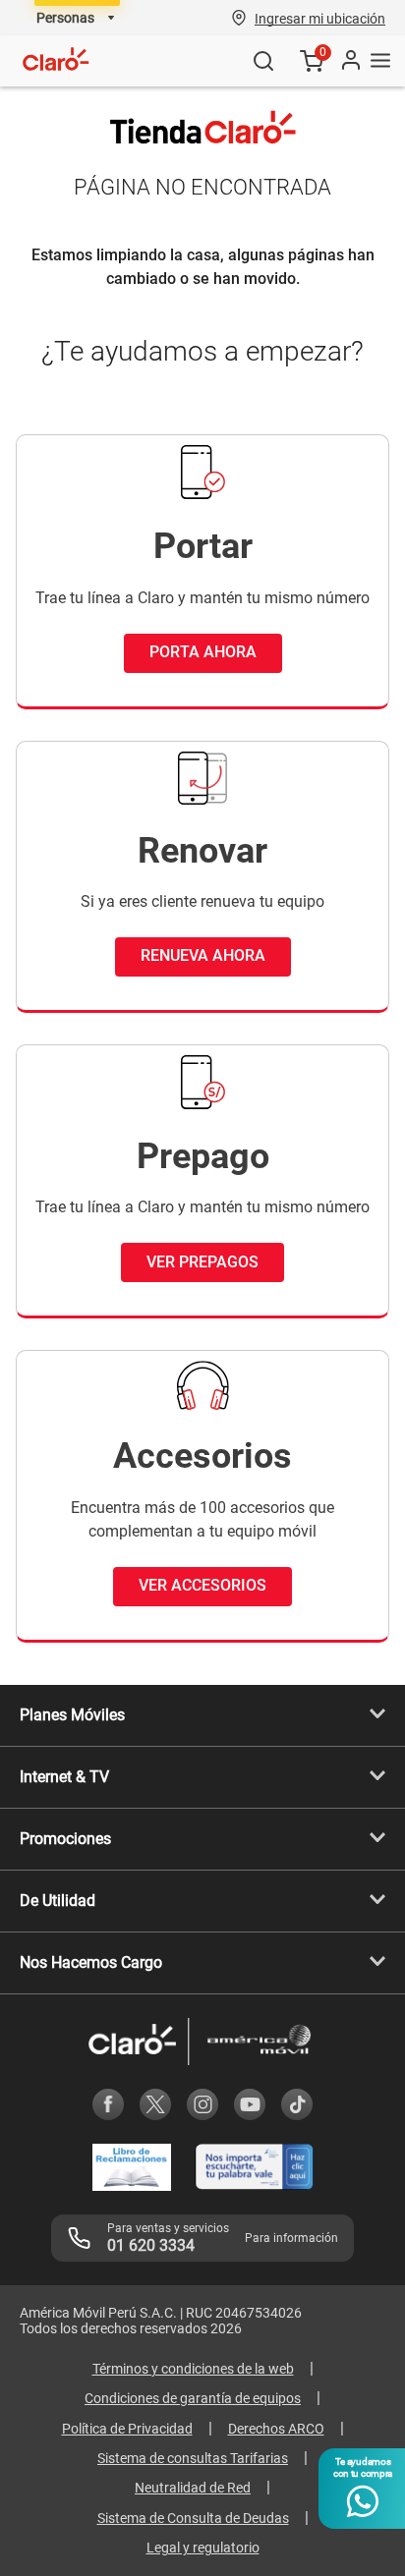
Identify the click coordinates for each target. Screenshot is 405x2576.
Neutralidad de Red (193, 2488)
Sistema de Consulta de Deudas (193, 2518)
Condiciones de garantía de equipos (193, 2398)
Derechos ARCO (276, 2429)
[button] (320, 18)
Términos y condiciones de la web (193, 2369)
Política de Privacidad (127, 2429)
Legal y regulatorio (203, 2548)
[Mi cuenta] (350, 61)
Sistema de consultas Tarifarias (193, 2458)
